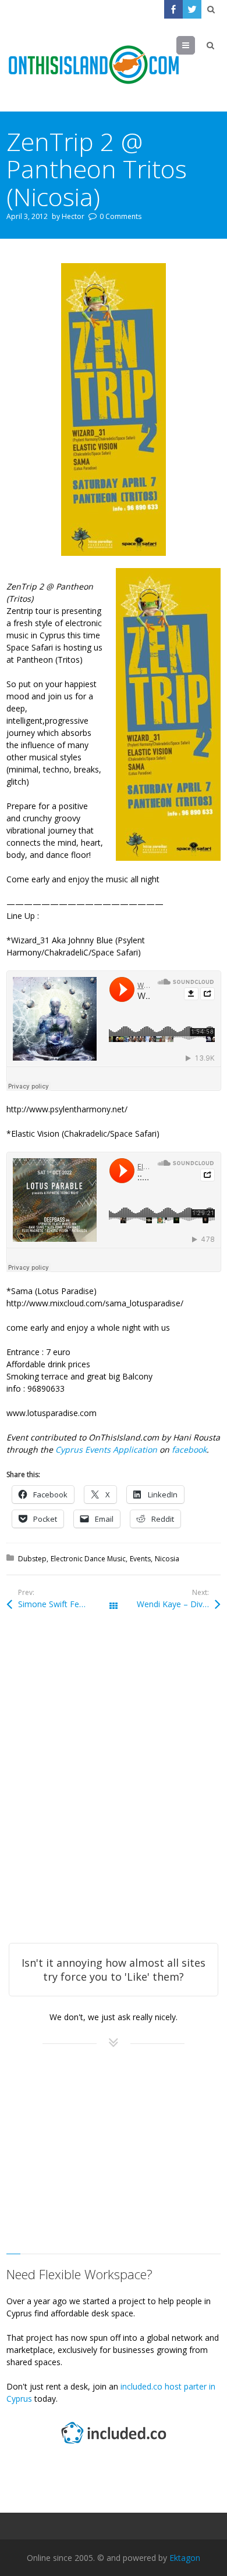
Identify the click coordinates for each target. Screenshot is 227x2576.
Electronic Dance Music (88, 1559)
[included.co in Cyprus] (114, 2445)
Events (140, 1559)
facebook (189, 1449)
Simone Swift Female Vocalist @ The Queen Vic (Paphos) (66, 1604)
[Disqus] (114, 1792)
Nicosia (167, 1559)
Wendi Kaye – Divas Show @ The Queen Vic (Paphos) (179, 1604)
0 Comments (120, 216)
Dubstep (32, 1559)
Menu (195, 45)
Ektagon (185, 2558)
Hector (73, 216)
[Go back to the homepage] (94, 65)
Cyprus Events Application (107, 1449)
